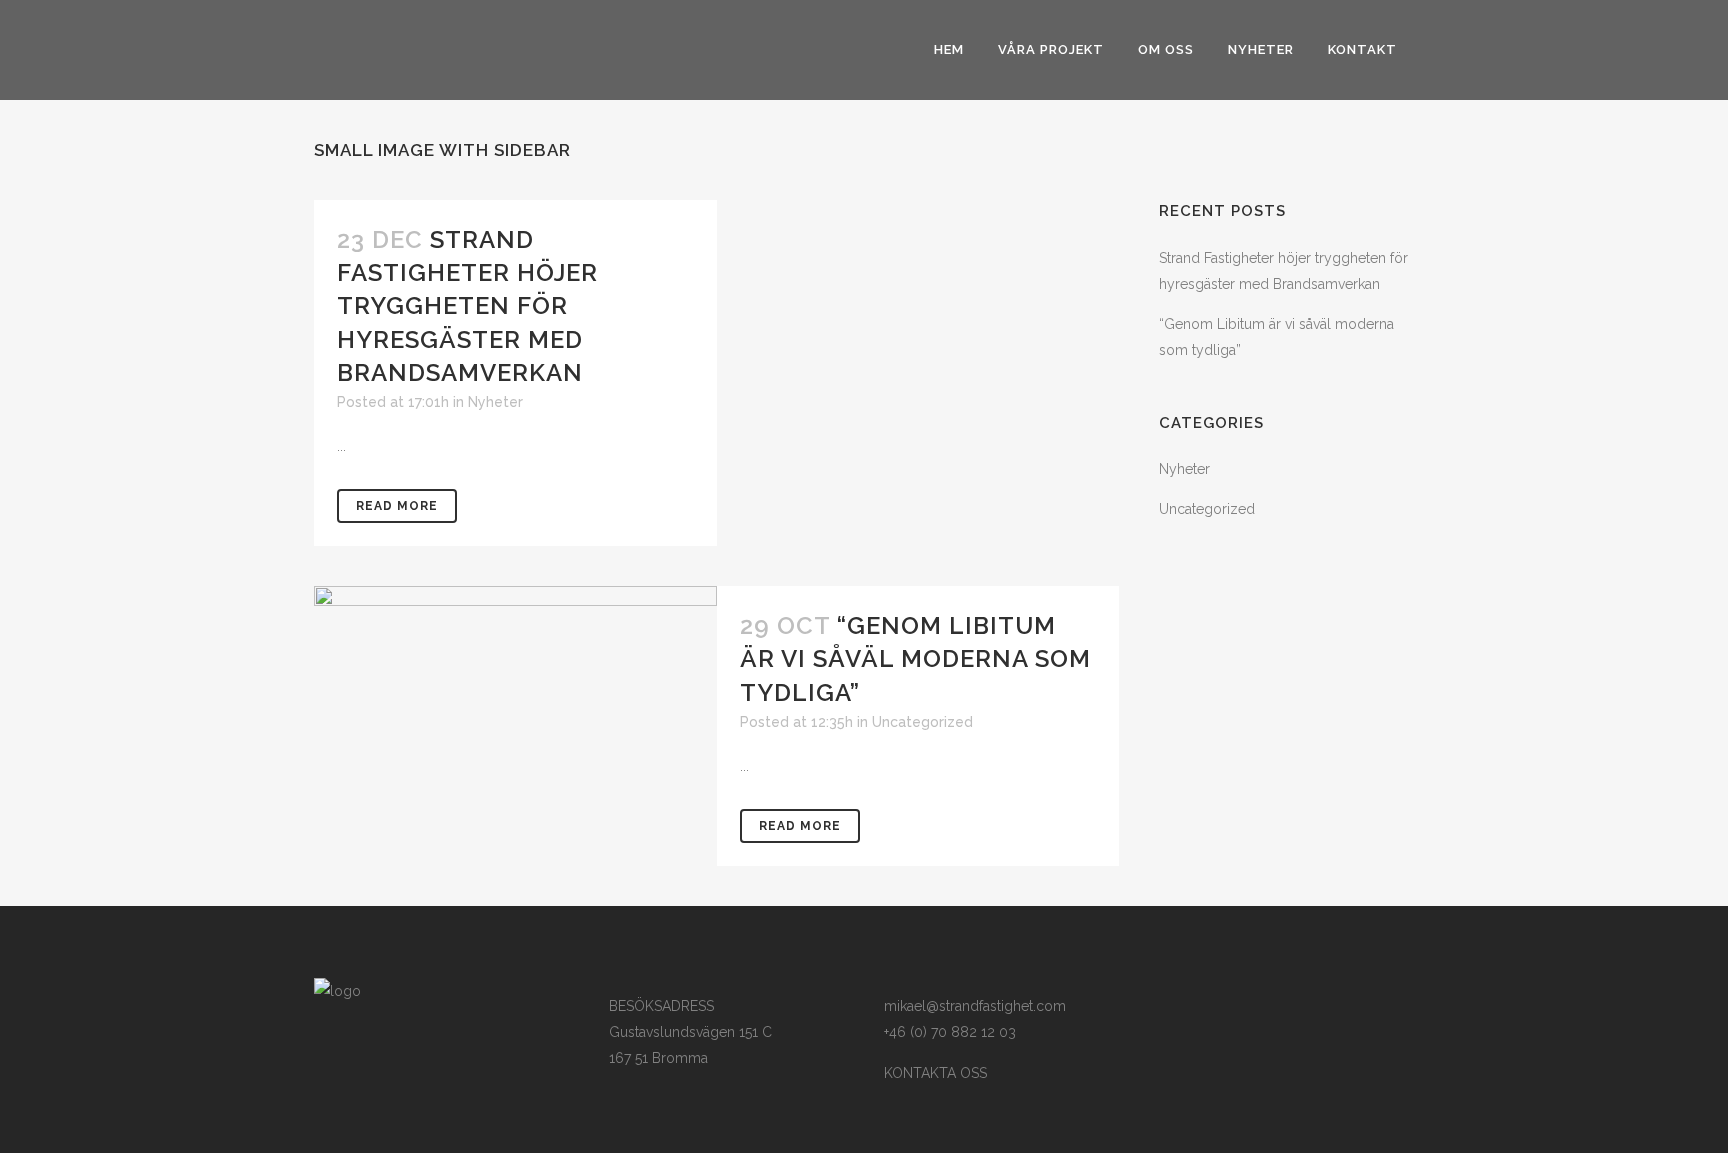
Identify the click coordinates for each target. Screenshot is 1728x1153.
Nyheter (495, 402)
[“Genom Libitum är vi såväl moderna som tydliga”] (515, 667)
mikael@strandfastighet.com (975, 1006)
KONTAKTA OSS (935, 1073)
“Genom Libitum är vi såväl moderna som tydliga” (915, 658)
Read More (397, 506)
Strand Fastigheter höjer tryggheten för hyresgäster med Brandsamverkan (467, 306)
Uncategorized (922, 722)
